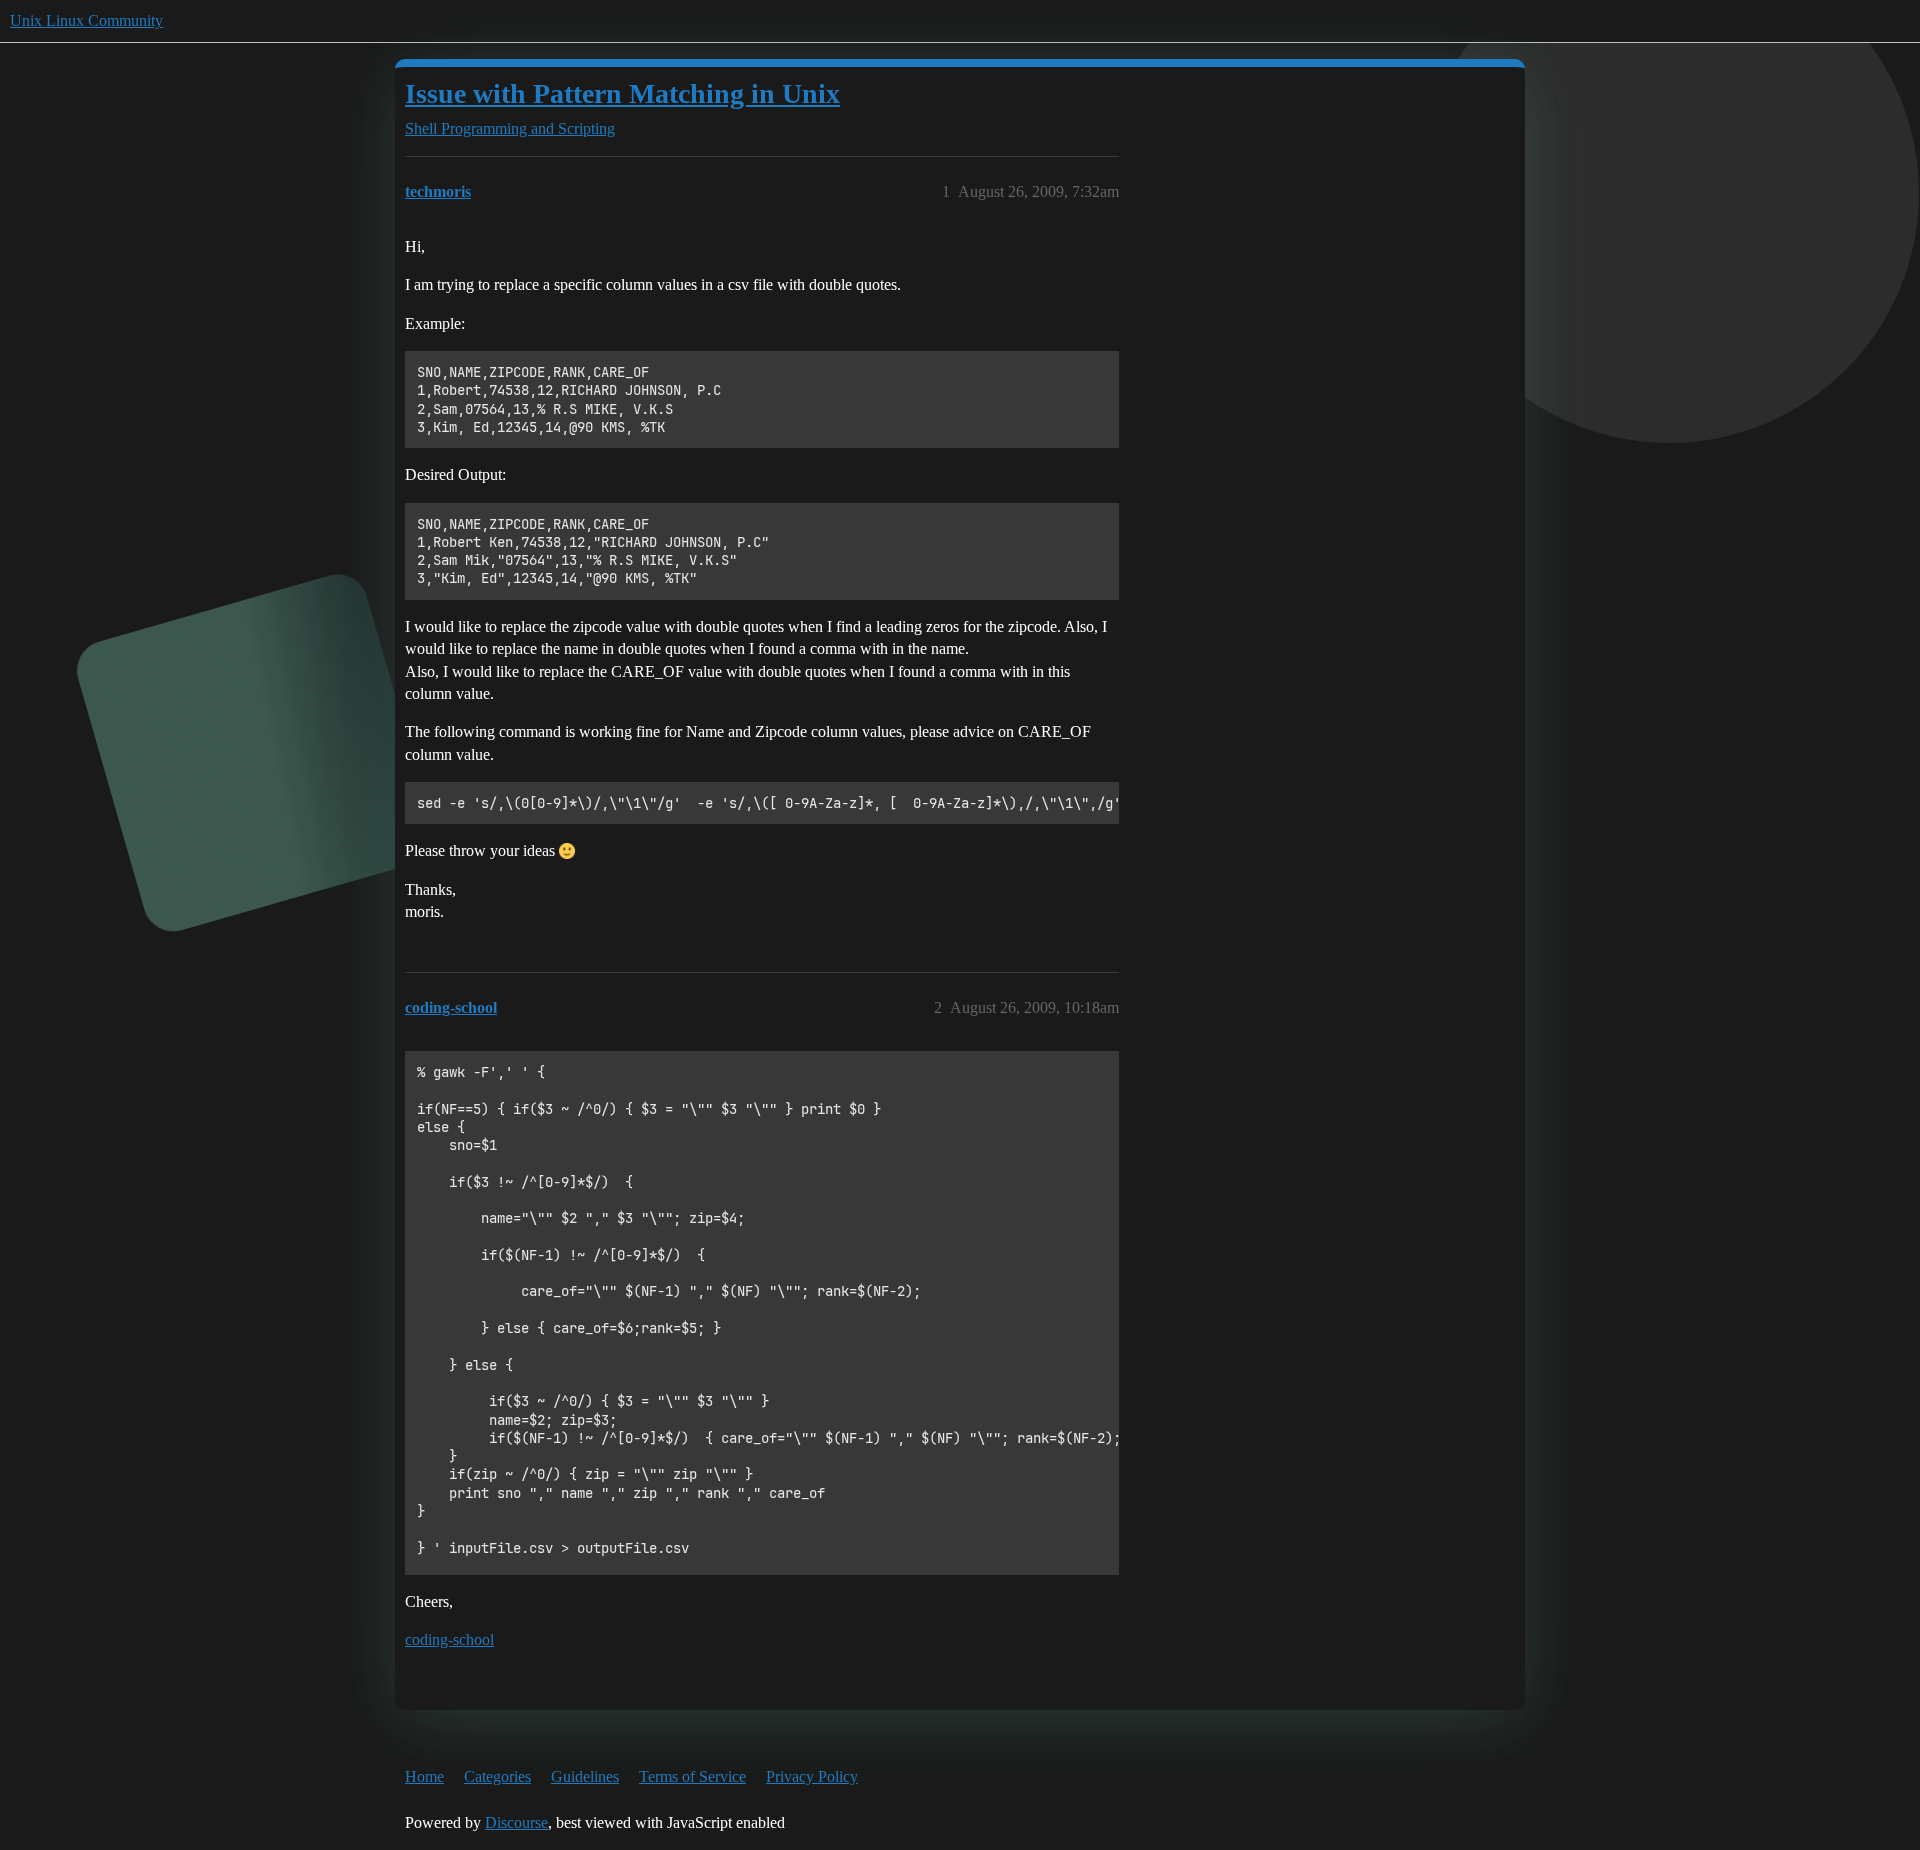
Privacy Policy (812, 1776)
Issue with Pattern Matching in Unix (622, 93)
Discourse (516, 1822)
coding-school (449, 1639)
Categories (497, 1776)
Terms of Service (692, 1776)
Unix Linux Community (86, 20)
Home (424, 1776)
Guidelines (585, 1776)
